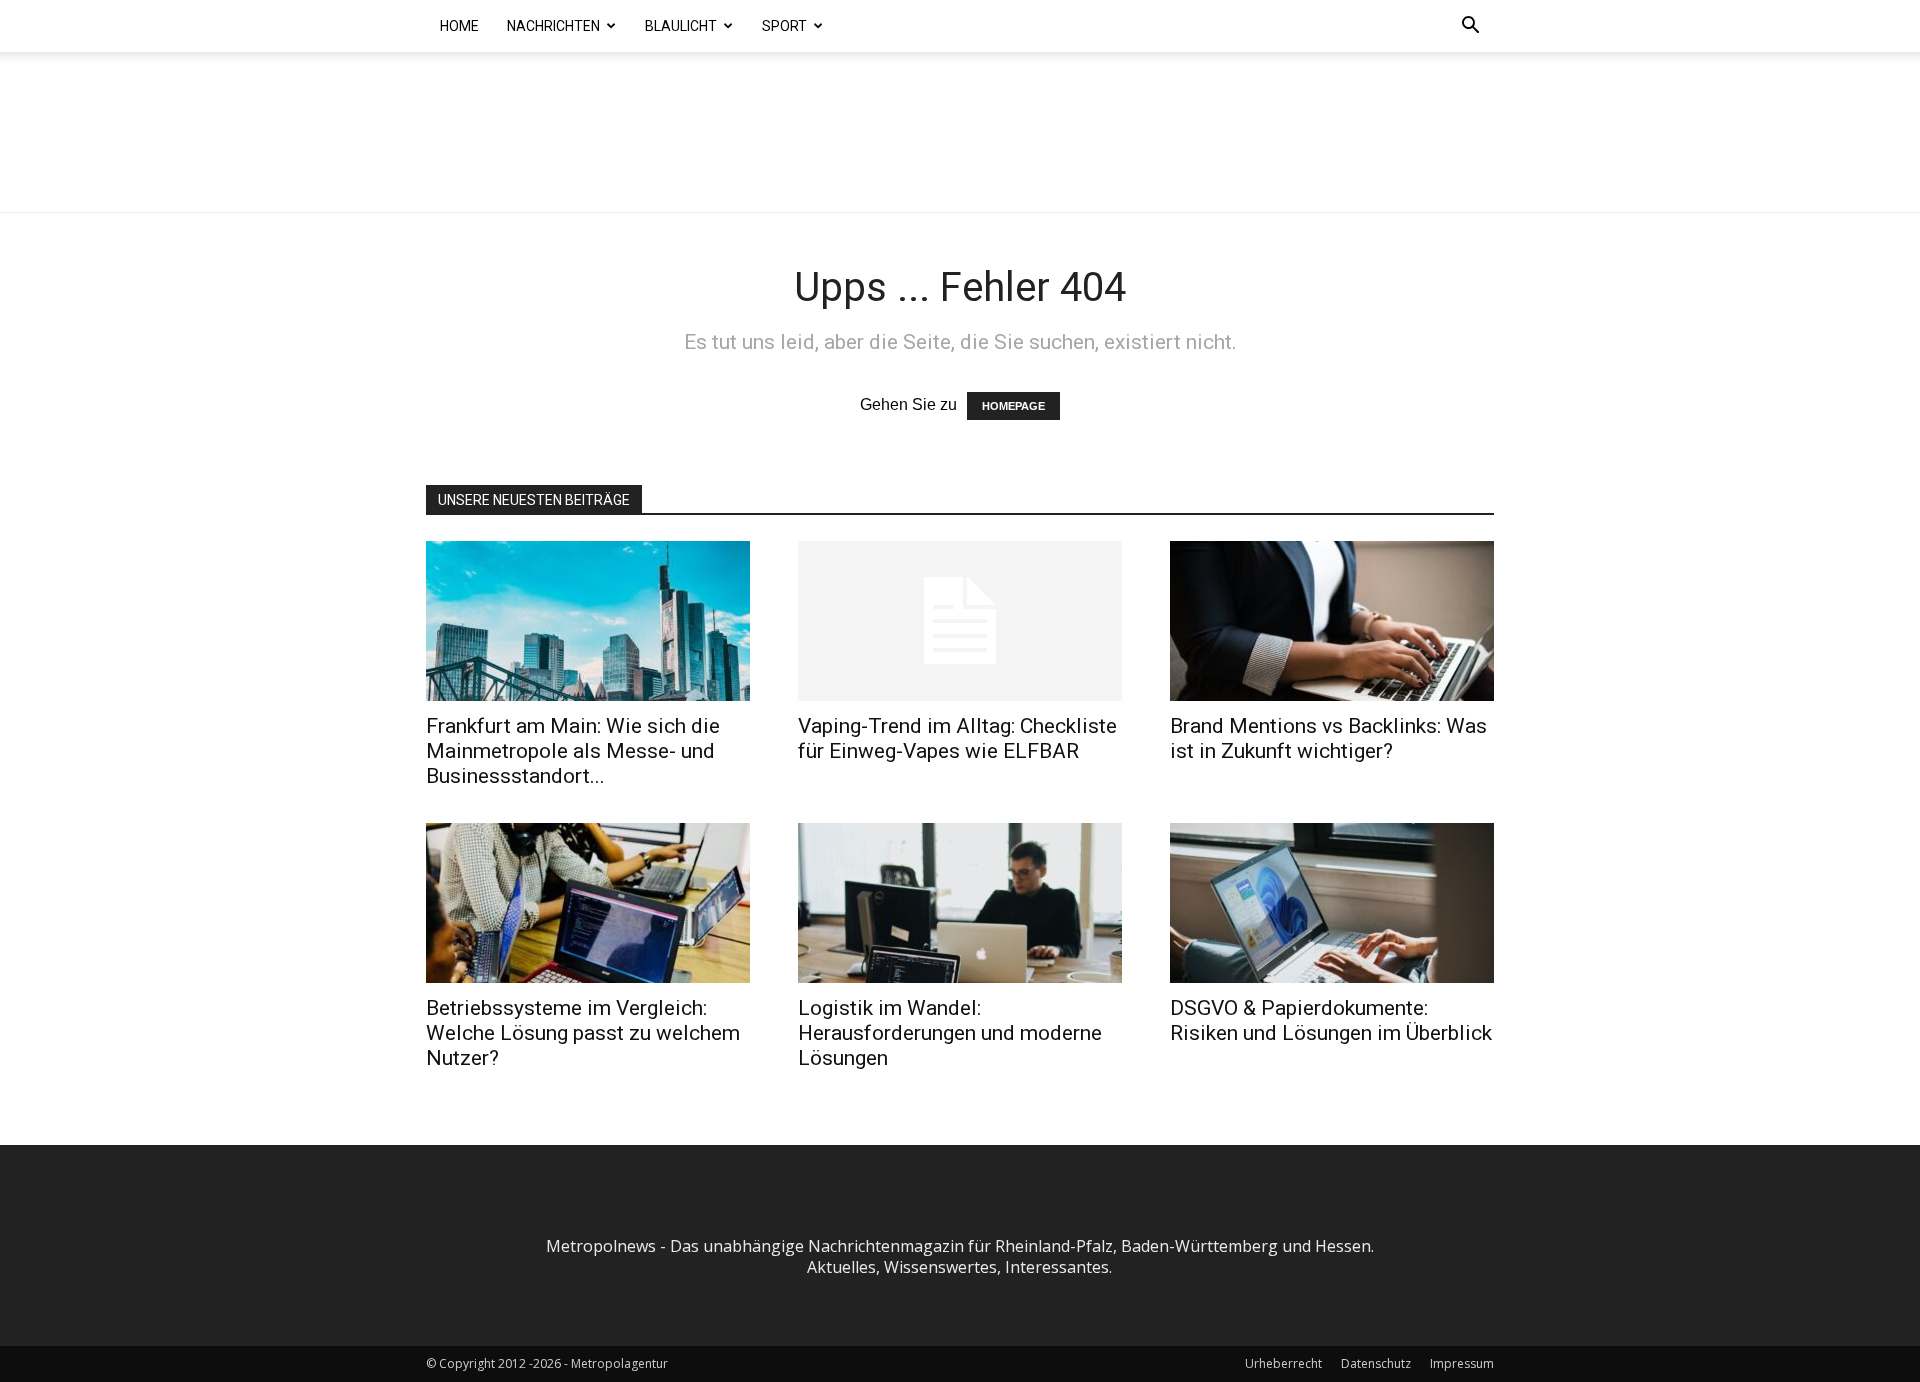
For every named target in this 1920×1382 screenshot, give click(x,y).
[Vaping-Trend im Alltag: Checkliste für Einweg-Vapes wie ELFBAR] (960, 621)
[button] (1470, 27)
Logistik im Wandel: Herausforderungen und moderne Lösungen (950, 1033)
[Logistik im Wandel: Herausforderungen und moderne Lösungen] (960, 903)
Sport (784, 26)
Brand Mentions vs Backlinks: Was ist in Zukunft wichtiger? (1328, 738)
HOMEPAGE (1013, 406)
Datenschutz (1376, 1363)
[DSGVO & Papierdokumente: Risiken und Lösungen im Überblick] (1332, 903)
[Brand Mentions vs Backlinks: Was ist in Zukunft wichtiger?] (1332, 621)
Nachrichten (553, 26)
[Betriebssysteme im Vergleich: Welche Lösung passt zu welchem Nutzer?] (588, 903)
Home (459, 26)
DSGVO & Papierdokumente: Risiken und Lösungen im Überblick (1331, 1020)
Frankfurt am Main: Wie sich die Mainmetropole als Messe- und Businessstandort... (573, 751)
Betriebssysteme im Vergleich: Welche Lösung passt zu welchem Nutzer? (583, 1033)
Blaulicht (681, 26)
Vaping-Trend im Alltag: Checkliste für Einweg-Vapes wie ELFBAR (957, 738)
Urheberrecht (1283, 1363)
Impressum (1462, 1363)
